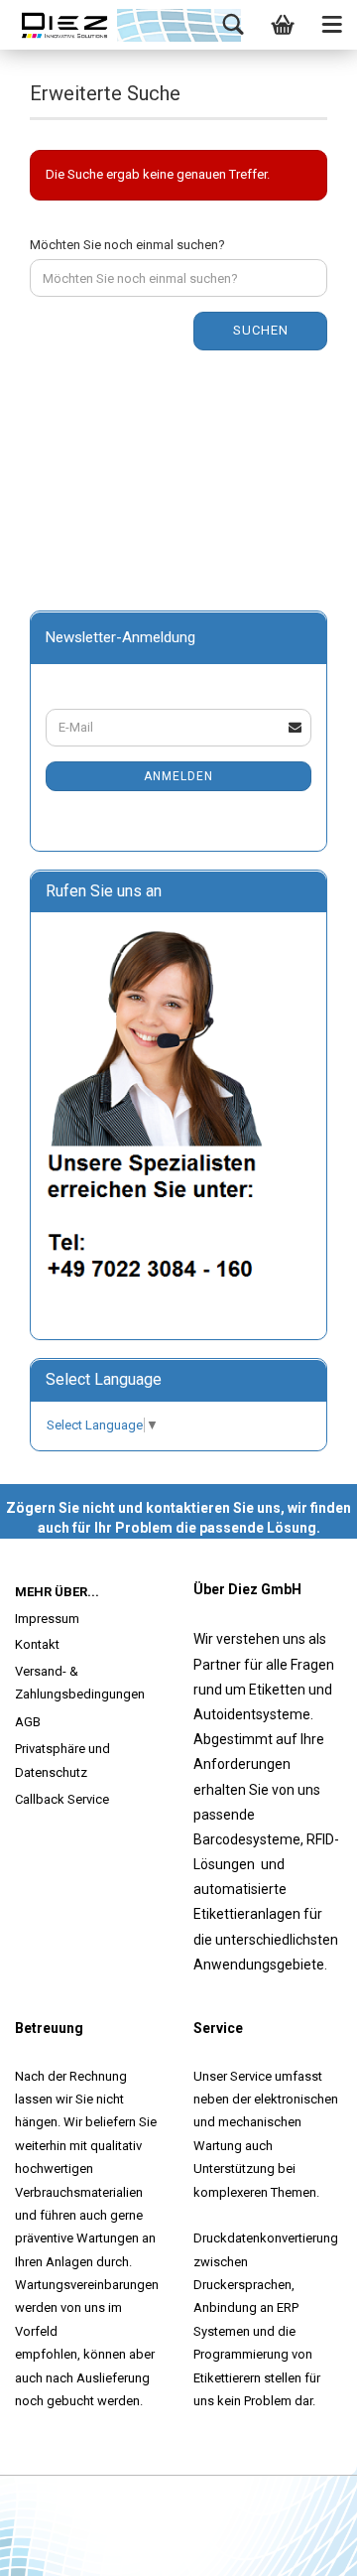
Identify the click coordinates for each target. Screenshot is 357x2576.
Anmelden (178, 776)
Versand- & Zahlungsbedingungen (80, 1683)
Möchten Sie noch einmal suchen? (127, 245)
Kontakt (37, 1644)
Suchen (261, 330)
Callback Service (62, 1799)
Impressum (47, 1619)
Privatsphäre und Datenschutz (62, 1760)
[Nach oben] (302, 2546)
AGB (28, 1722)
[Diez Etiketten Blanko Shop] (64, 25)
